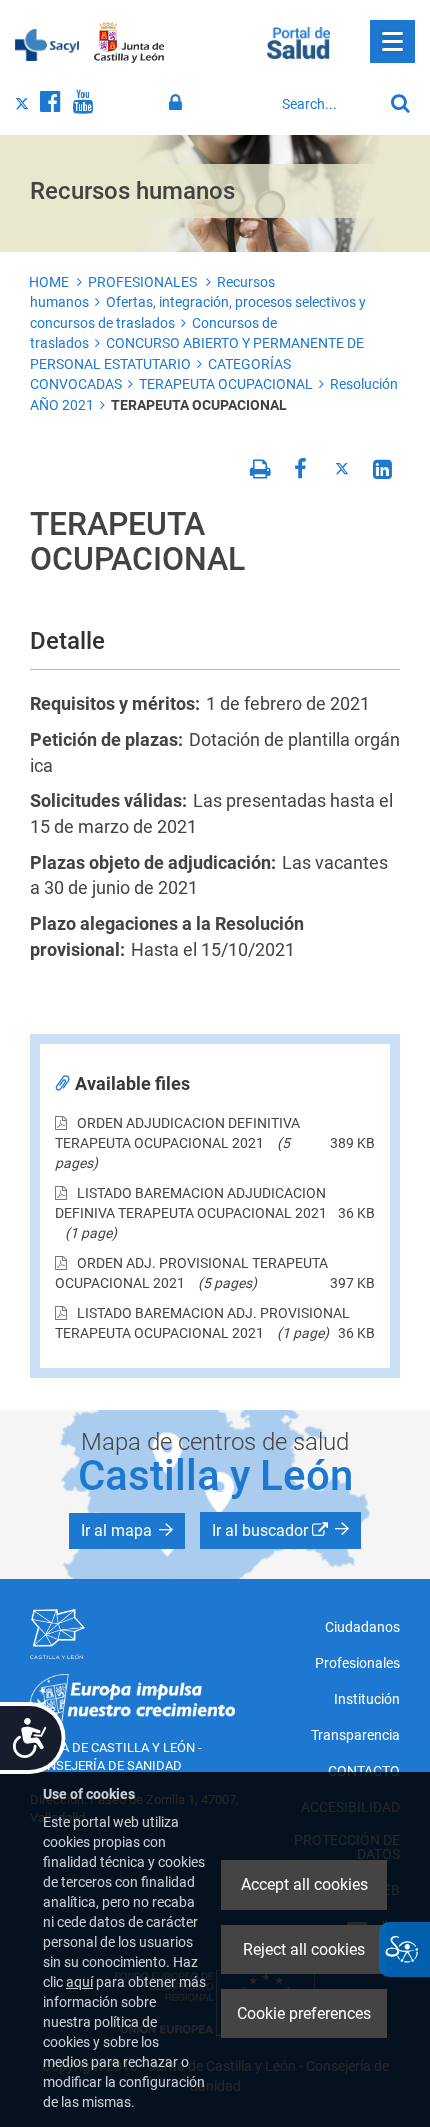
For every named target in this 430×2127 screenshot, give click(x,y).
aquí (79, 1982)
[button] (127, 1531)
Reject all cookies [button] (304, 1949)
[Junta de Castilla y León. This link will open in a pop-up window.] (129, 43)
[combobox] (327, 104)
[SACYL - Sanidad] (47, 43)
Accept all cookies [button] (304, 1884)
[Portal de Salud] (298, 41)
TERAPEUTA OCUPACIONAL (226, 384)
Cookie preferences (304, 2013)
